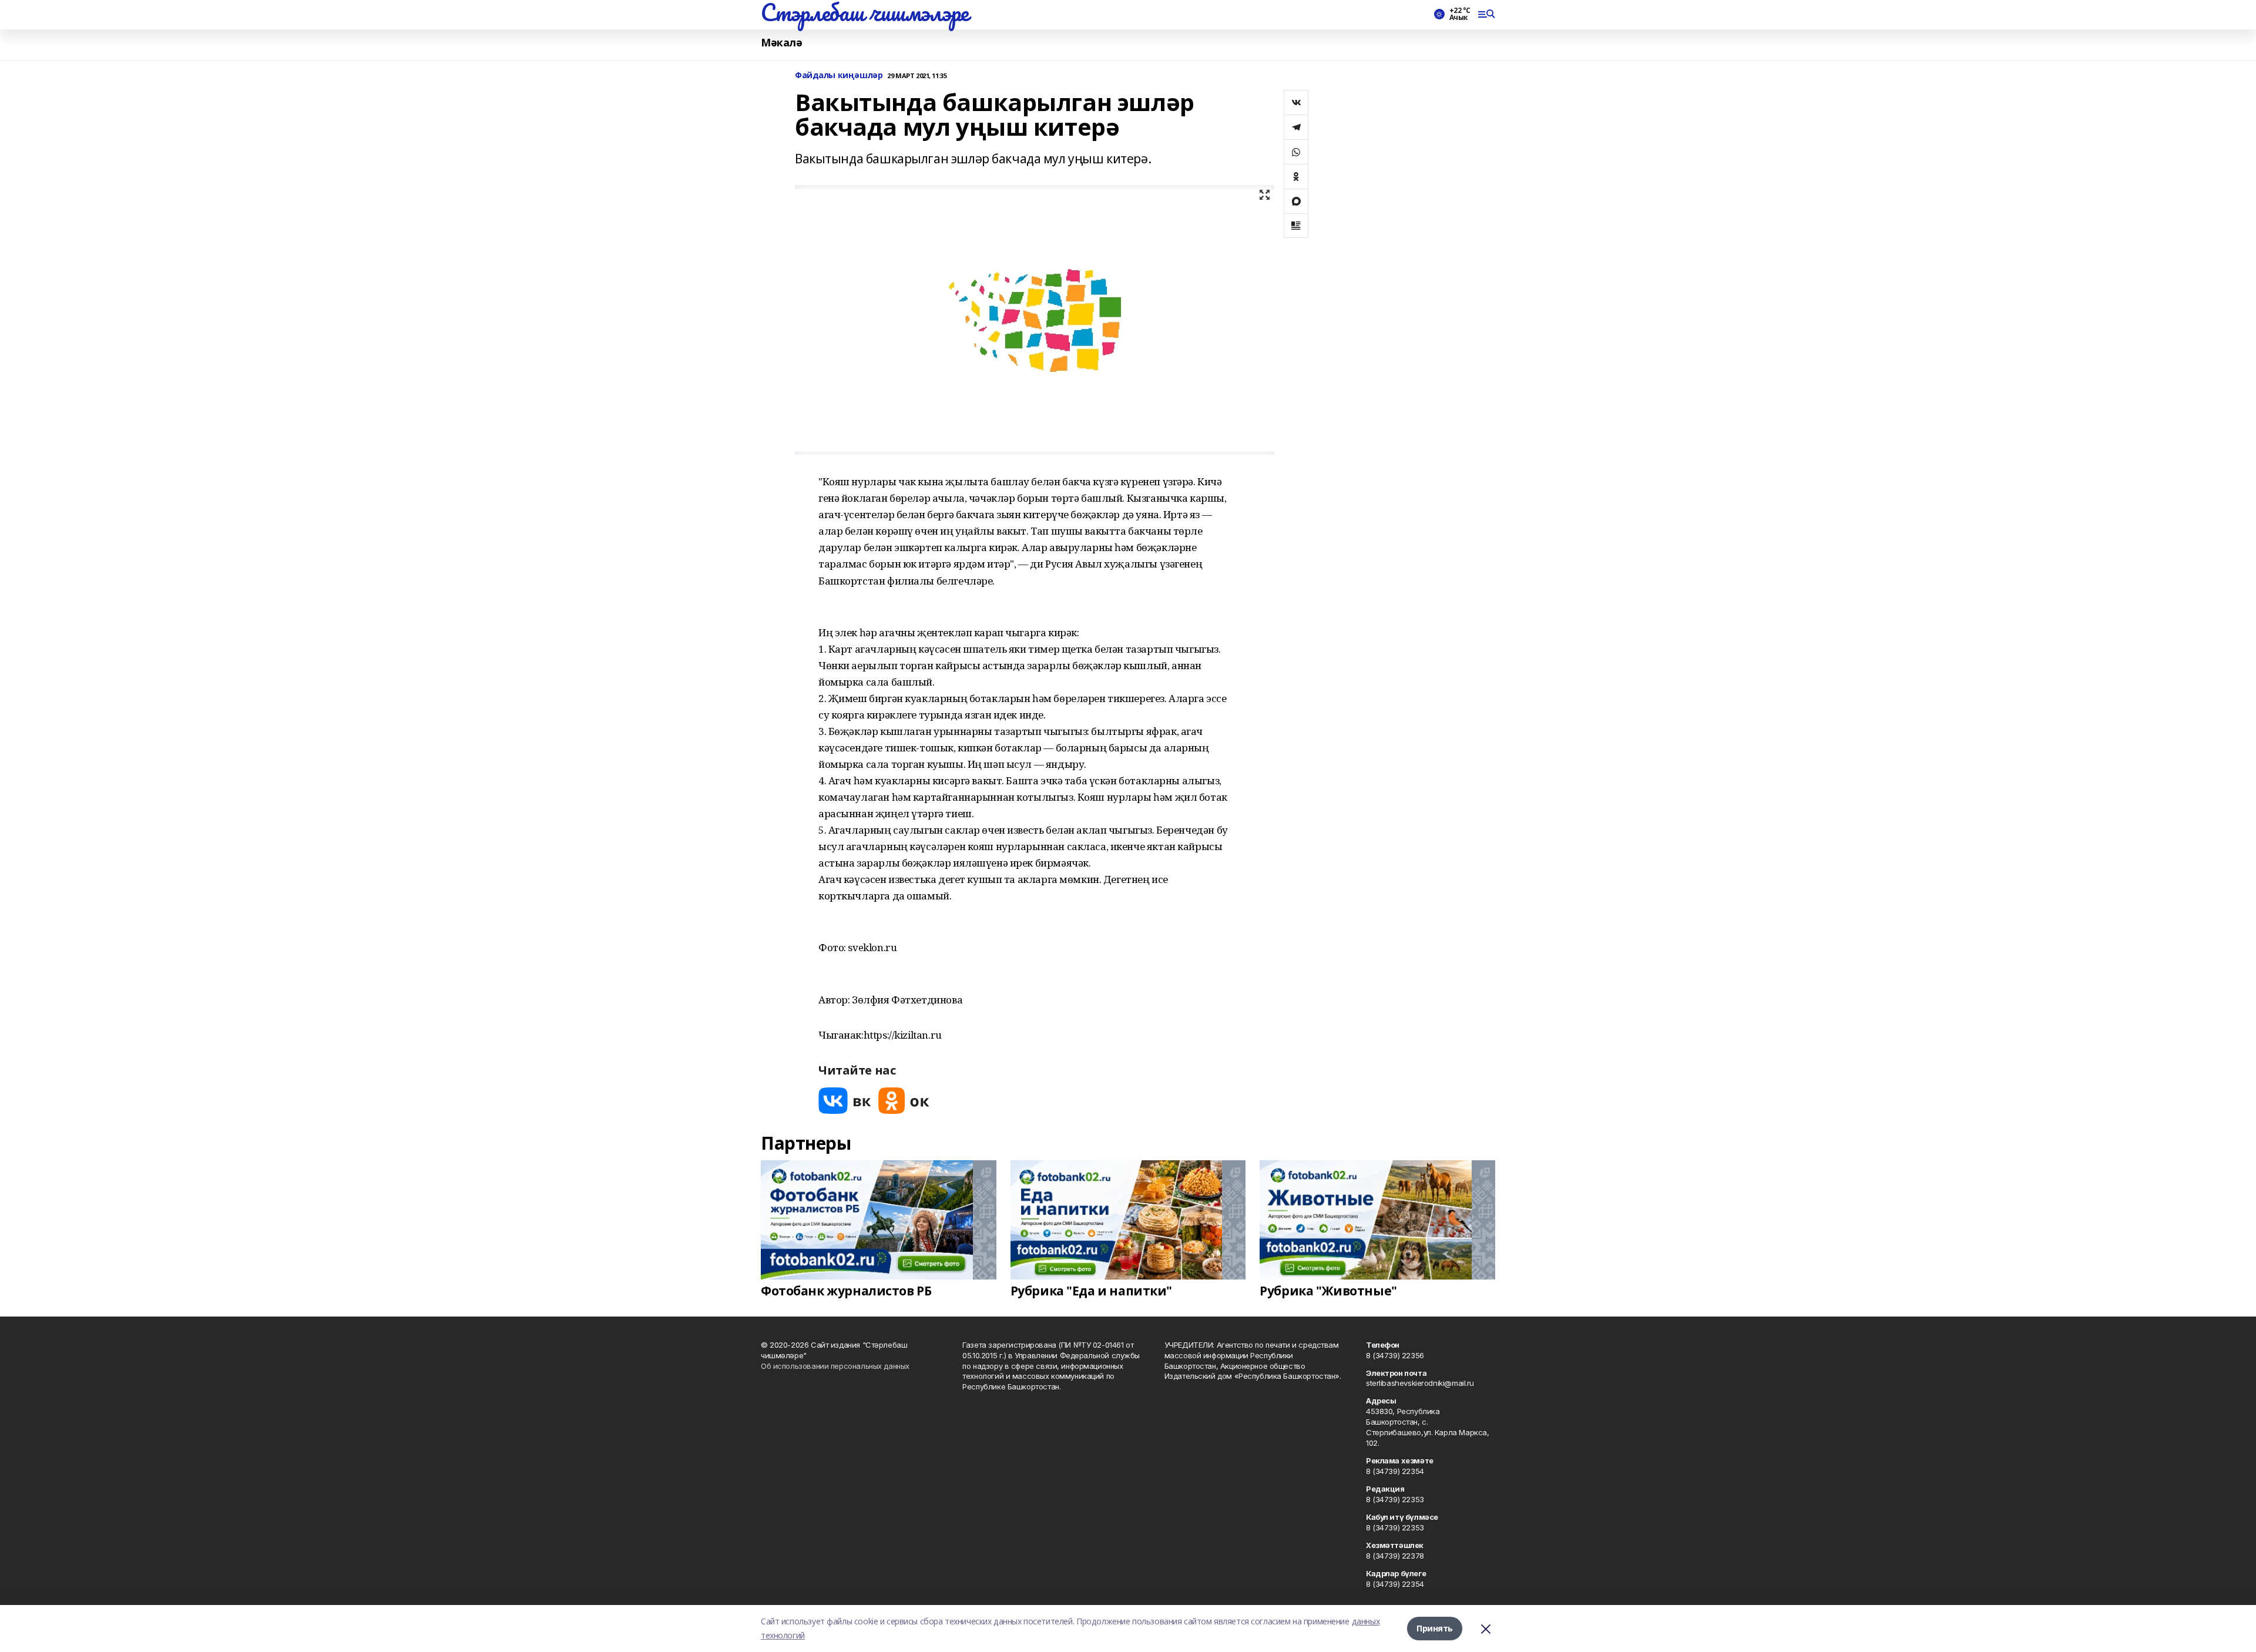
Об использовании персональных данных (835, 1366)
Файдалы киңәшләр (839, 75)
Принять (1435, 1628)
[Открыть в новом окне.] (845, 1101)
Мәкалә (781, 43)
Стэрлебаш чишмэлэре (865, 12)
